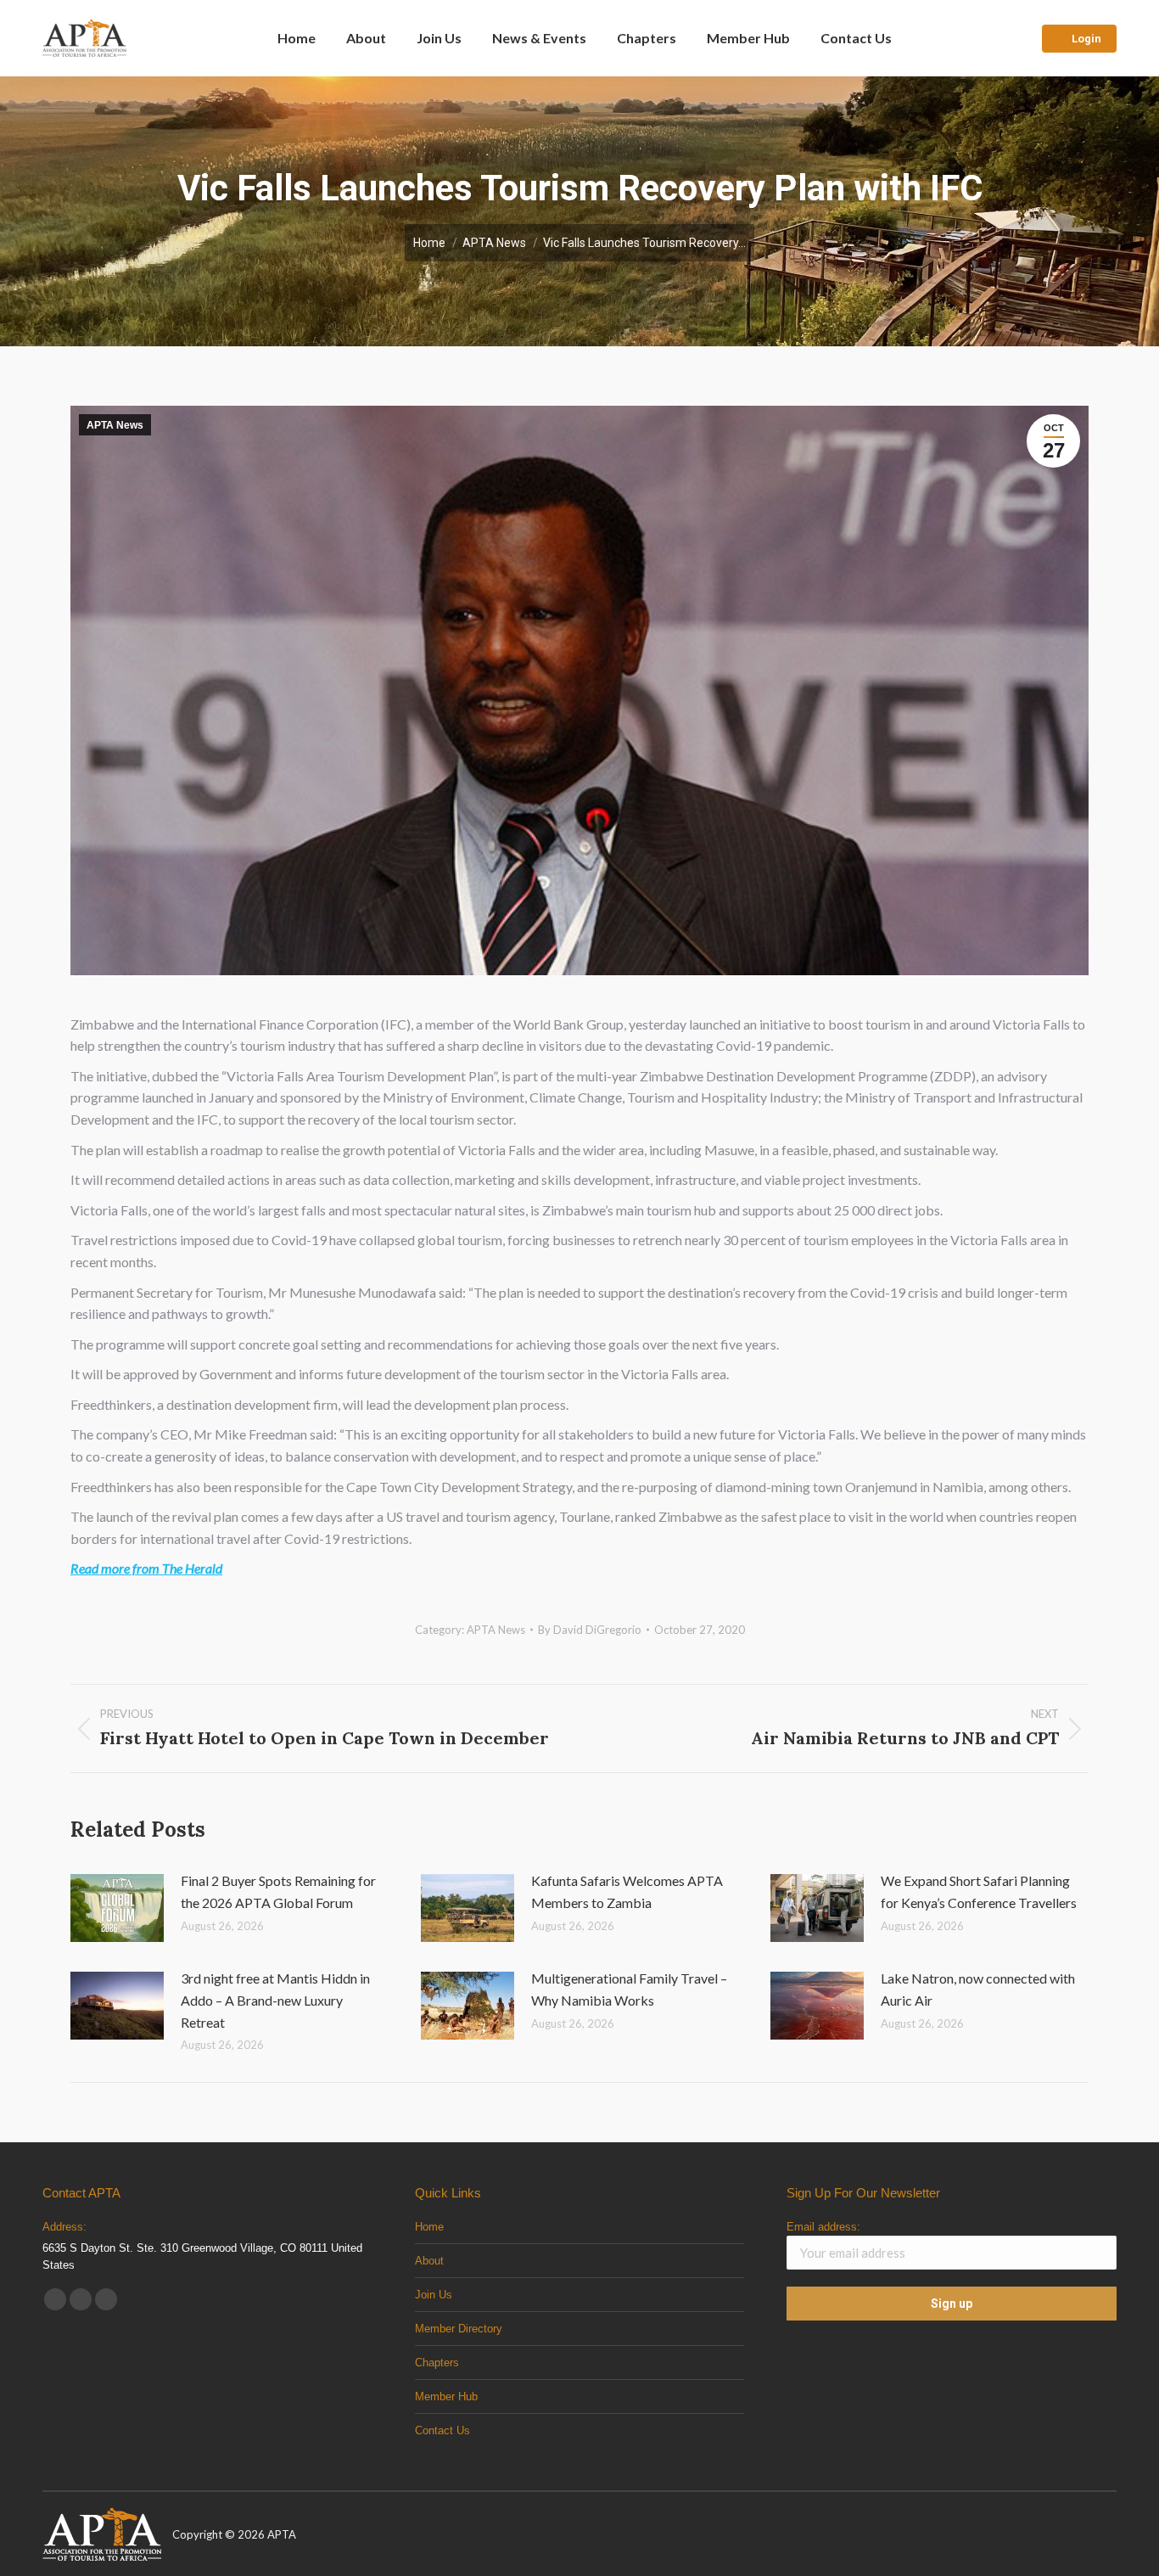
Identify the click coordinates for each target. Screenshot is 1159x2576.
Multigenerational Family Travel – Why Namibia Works (629, 1989)
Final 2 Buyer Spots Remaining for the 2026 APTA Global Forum (278, 1891)
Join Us (434, 2295)
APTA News (115, 425)
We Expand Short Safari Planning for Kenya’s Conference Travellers (979, 1891)
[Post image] (117, 1908)
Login (1086, 39)
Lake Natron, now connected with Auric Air (978, 1989)
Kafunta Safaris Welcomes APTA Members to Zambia (627, 1891)
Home (429, 2227)
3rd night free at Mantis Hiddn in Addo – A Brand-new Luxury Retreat (275, 2000)
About (429, 2261)
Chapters (437, 2363)
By (590, 1630)
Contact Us (442, 2430)
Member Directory (459, 2329)
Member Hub (446, 2396)
